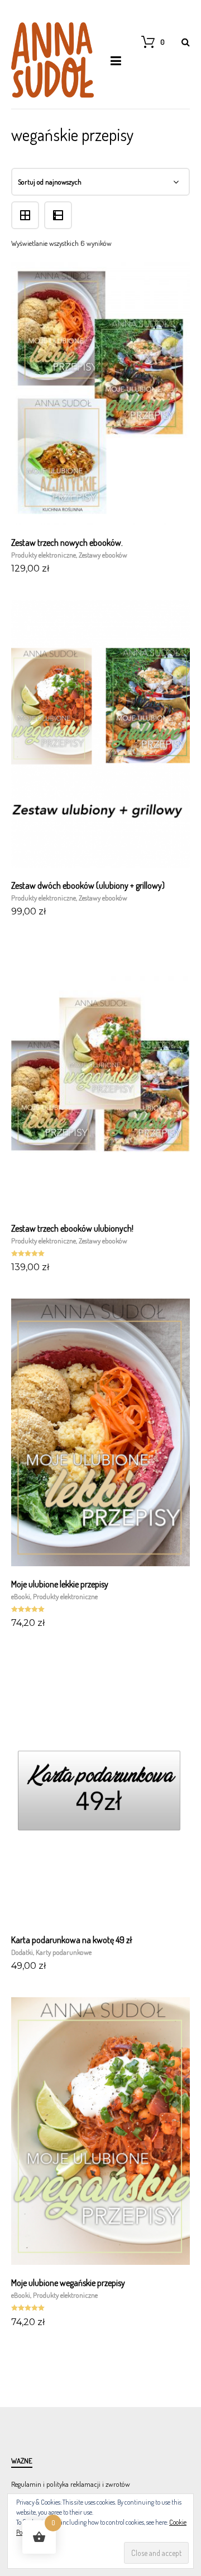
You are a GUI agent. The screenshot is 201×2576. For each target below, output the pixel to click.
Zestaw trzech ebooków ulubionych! (72, 1228)
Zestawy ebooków (103, 555)
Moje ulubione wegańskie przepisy (68, 2283)
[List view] (60, 206)
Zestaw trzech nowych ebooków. (67, 543)
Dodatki (22, 1952)
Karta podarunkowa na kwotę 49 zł (72, 1940)
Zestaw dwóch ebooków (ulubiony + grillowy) (88, 885)
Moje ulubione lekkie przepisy (60, 1584)
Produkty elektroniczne (44, 555)
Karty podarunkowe (64, 1952)
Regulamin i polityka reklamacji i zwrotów (71, 2484)
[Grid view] (28, 206)
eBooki (21, 1596)
